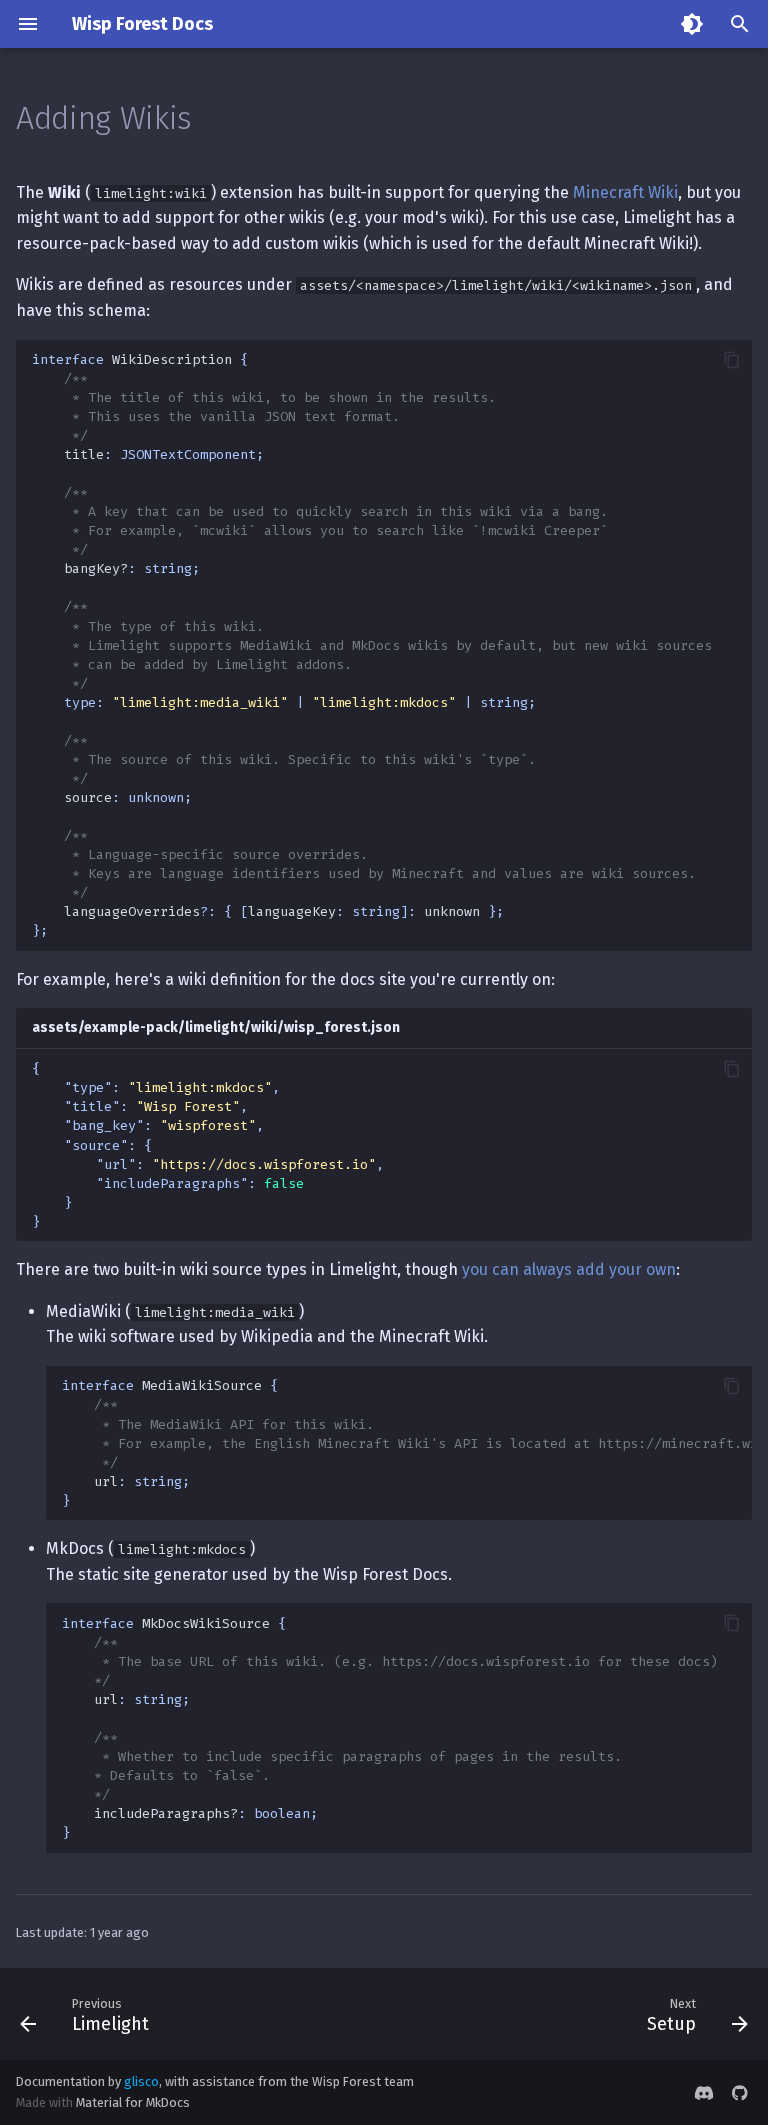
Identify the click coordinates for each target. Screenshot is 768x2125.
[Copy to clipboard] (732, 360)
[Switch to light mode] (692, 24)
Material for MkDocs (133, 2102)
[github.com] (740, 2092)
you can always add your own (569, 1269)
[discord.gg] (704, 2092)
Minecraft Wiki (625, 192)
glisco (141, 2081)
